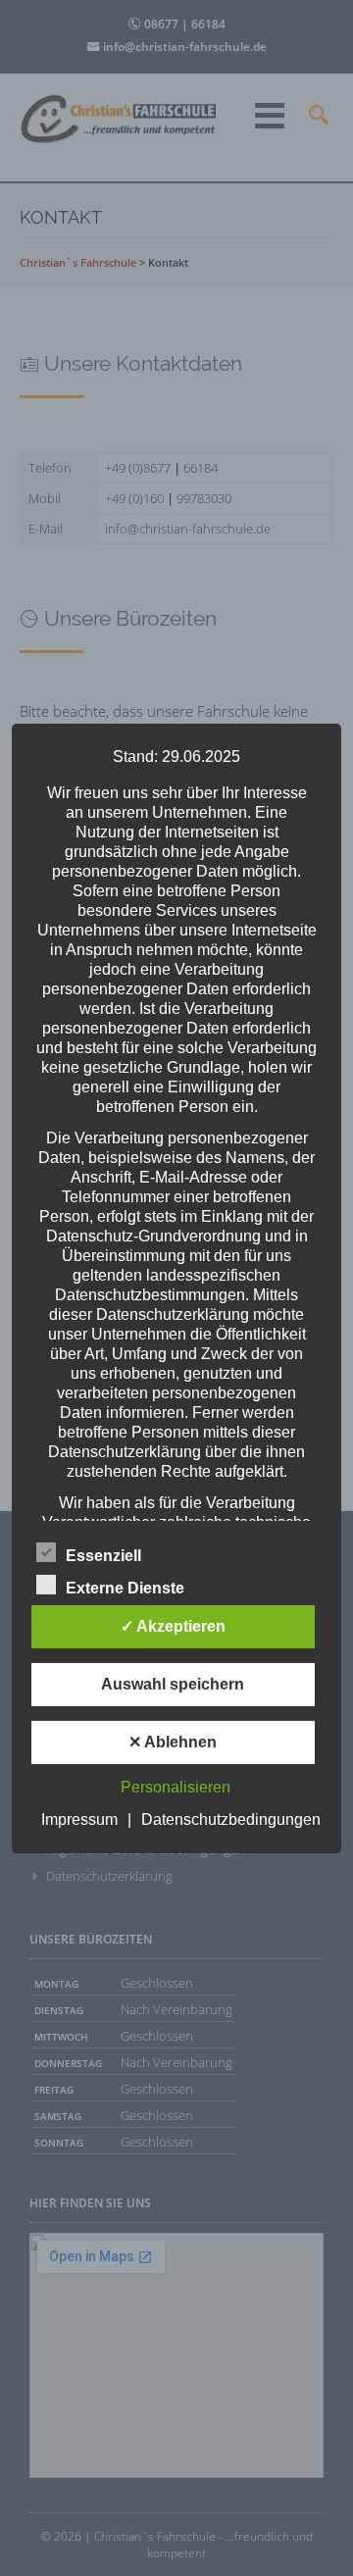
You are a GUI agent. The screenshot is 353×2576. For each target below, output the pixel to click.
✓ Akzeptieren (173, 1626)
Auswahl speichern (173, 1684)
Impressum (79, 1819)
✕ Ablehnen (173, 1742)
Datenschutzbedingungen (231, 1819)
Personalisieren (176, 1787)
